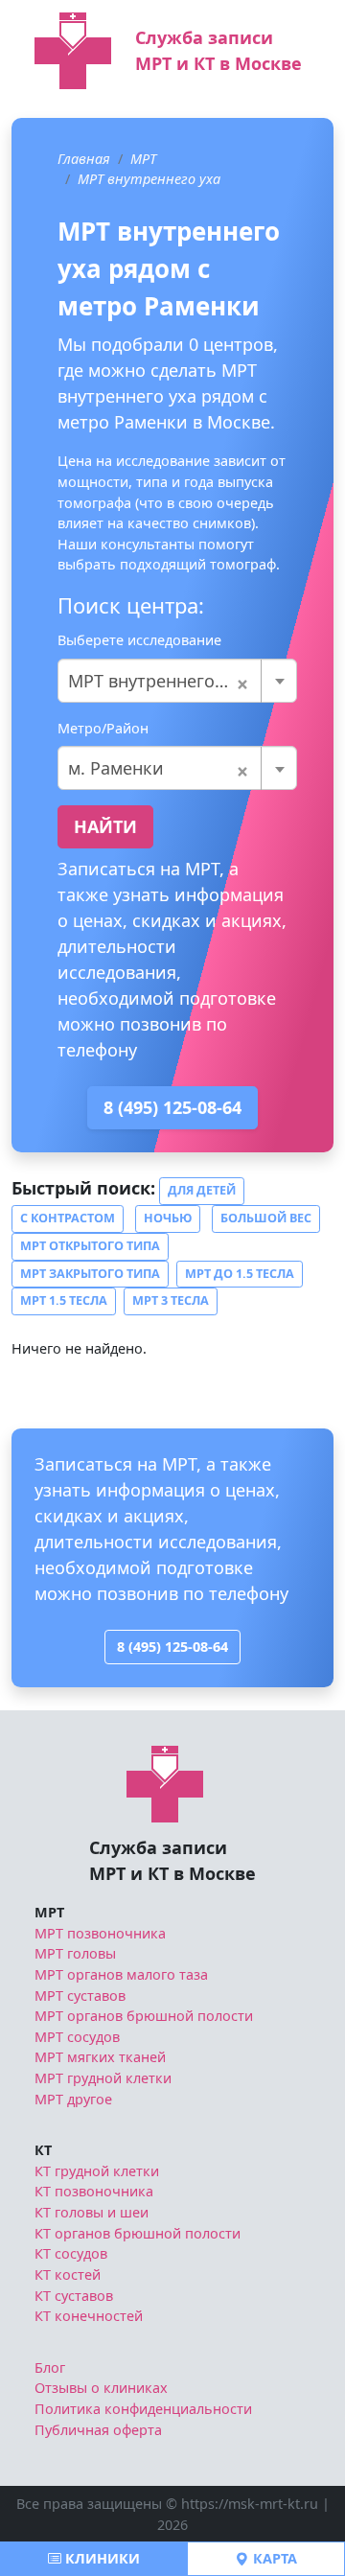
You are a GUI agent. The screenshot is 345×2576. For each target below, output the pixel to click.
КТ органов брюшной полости (138, 2233)
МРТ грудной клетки (103, 2078)
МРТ (143, 159)
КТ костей (68, 2274)
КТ (43, 2150)
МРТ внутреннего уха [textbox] (159, 681)
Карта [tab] (273, 2558)
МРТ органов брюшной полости (144, 2016)
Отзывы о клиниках (101, 2388)
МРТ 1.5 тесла (64, 1300)
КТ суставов (74, 2296)
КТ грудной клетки (97, 2171)
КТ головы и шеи (92, 2212)
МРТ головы (75, 1953)
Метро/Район (103, 728)
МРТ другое (73, 2099)
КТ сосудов (71, 2253)
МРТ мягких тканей (100, 2057)
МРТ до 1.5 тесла (240, 1274)
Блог (50, 2367)
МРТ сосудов (77, 2037)
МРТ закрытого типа (90, 1274)
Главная (84, 159)
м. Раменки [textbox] (159, 768)
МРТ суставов (80, 1996)
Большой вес (266, 1218)
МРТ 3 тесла (171, 1300)
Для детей (202, 1190)
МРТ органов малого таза (121, 1974)
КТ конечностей (89, 2316)
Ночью (168, 1218)
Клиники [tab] (101, 2558)
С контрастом (68, 1218)
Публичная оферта (98, 2430)
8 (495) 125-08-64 (172, 1107)
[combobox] (177, 681)
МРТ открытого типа (90, 1246)
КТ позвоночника (94, 2191)
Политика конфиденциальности (143, 2409)
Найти (105, 826)
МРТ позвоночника (100, 1933)
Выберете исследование (139, 640)
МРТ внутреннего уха (149, 179)
